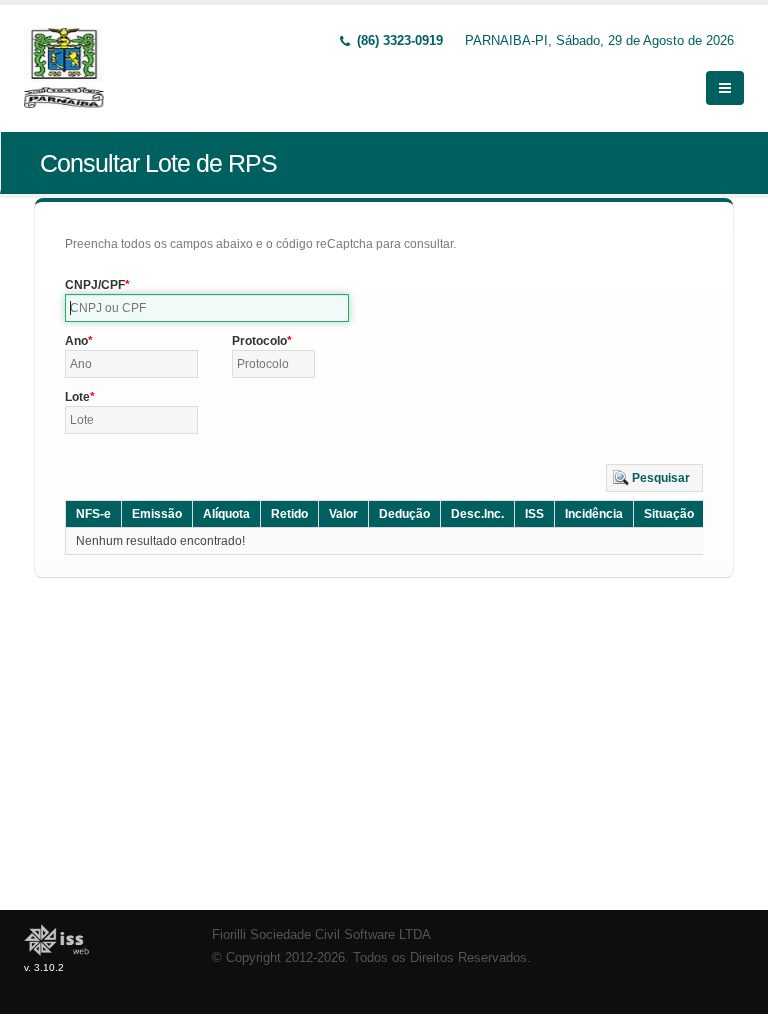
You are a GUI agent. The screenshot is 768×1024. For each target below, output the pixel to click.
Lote (77, 397)
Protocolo (259, 341)
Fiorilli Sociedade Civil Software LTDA (321, 935)
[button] (654, 478)
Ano (76, 341)
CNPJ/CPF (95, 285)
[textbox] (207, 308)
